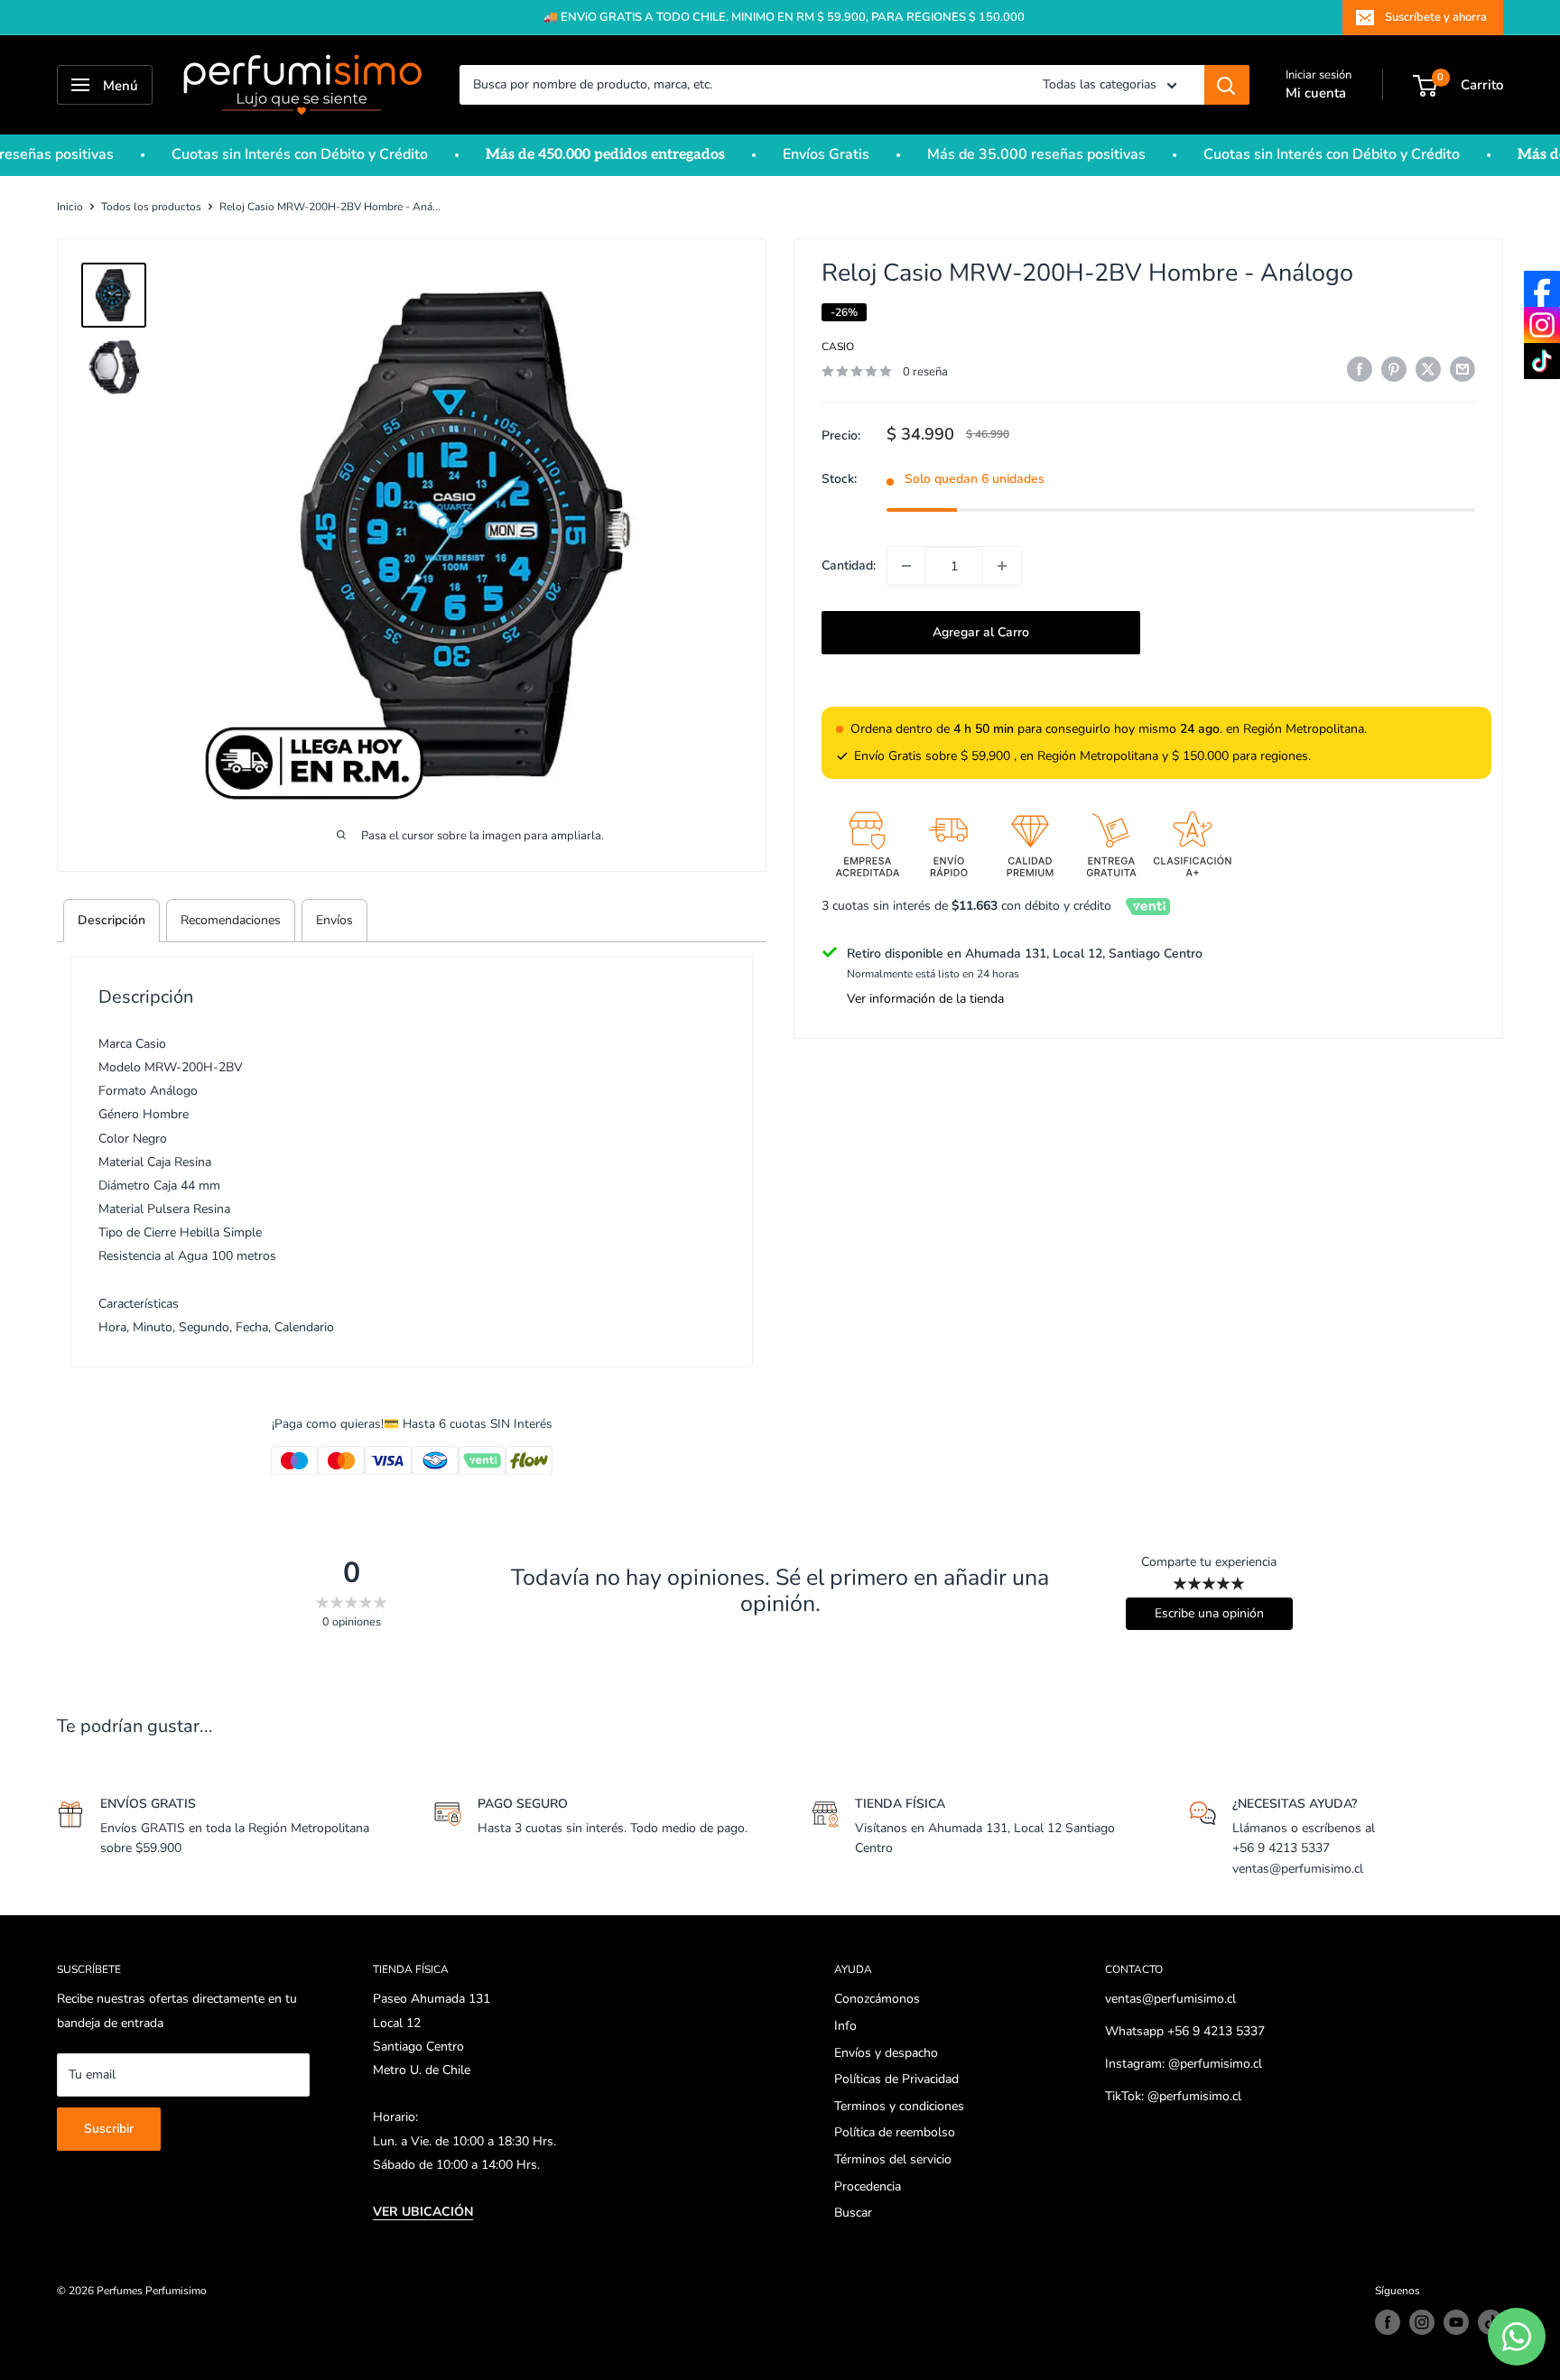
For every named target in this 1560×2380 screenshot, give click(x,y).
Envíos (334, 920)
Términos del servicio (893, 2159)
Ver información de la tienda (925, 999)
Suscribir (109, 2129)
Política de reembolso (895, 2132)
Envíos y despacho (886, 2053)
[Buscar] (1227, 85)
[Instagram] (1542, 325)
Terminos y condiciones (899, 2106)
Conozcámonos (877, 1999)
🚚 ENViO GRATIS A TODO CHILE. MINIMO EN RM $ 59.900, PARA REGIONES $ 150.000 (784, 17)
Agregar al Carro (981, 632)
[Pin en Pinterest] (1394, 369)
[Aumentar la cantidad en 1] (1002, 566)
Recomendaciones (231, 920)
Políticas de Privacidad (896, 2079)
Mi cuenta (1316, 93)
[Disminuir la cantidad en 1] (906, 566)
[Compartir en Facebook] (1360, 369)
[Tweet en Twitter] (1428, 369)
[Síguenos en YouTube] (1456, 2322)
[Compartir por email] (1462, 369)
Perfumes (120, 2291)
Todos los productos (151, 207)
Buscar (853, 2213)
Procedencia (868, 2186)
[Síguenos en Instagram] (1422, 2322)
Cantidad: (849, 565)
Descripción (111, 920)
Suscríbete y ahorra (1436, 17)
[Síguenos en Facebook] (1388, 2322)
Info (845, 2026)
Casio (838, 347)
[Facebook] (1542, 289)
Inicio (70, 207)
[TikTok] (1542, 361)
